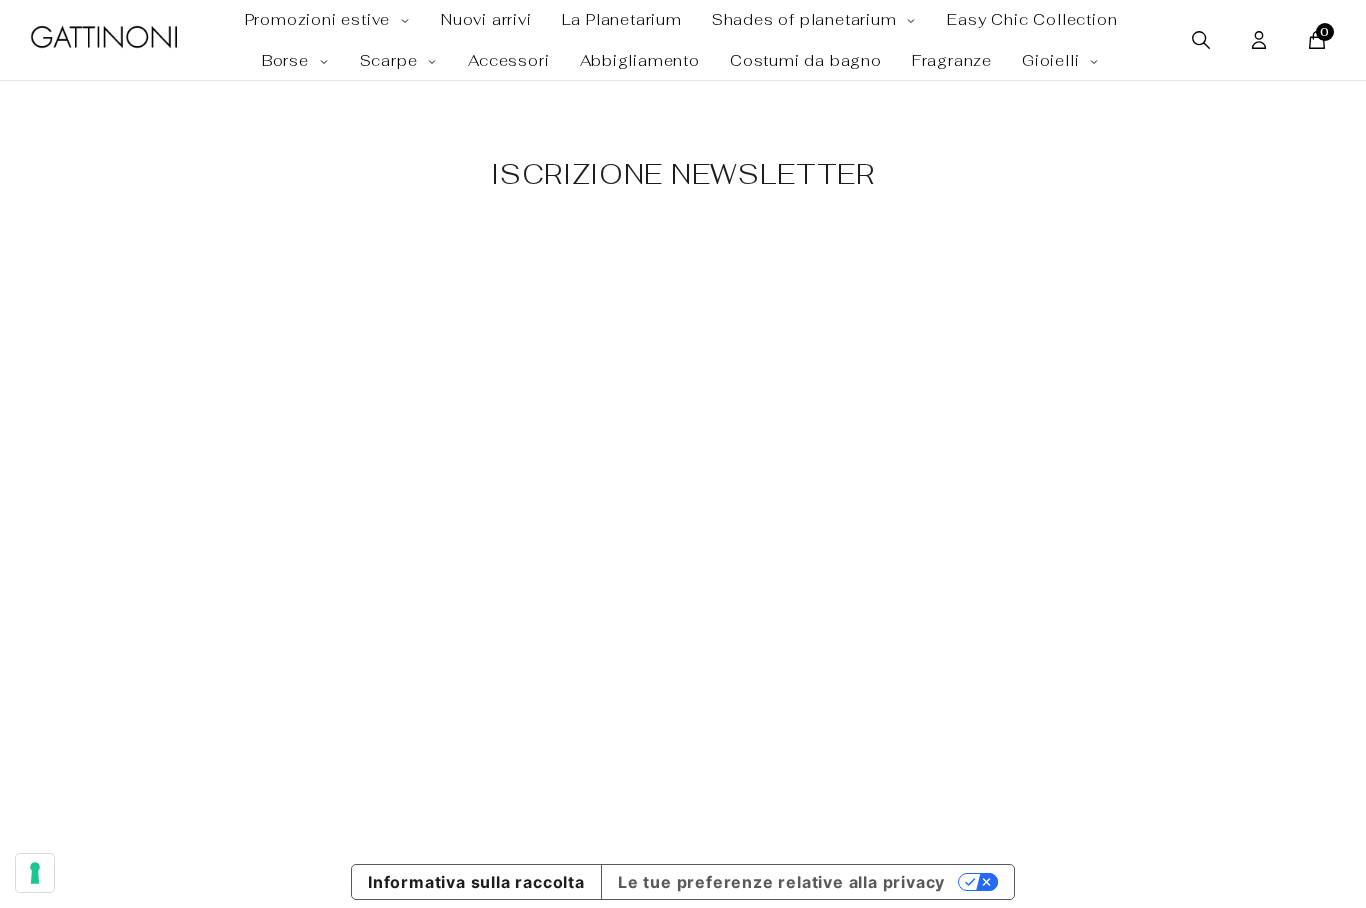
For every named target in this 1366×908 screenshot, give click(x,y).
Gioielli (1053, 60)
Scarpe (391, 60)
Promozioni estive (320, 19)
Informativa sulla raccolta (476, 882)
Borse (288, 60)
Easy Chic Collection (1032, 19)
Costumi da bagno (806, 60)
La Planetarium (622, 19)
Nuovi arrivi (486, 19)
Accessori (508, 60)
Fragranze (952, 60)
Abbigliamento (640, 60)
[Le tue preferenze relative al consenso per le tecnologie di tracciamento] (35, 873)
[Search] (1201, 40)
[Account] (1259, 40)
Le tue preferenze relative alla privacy (781, 882)
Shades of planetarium (807, 19)
